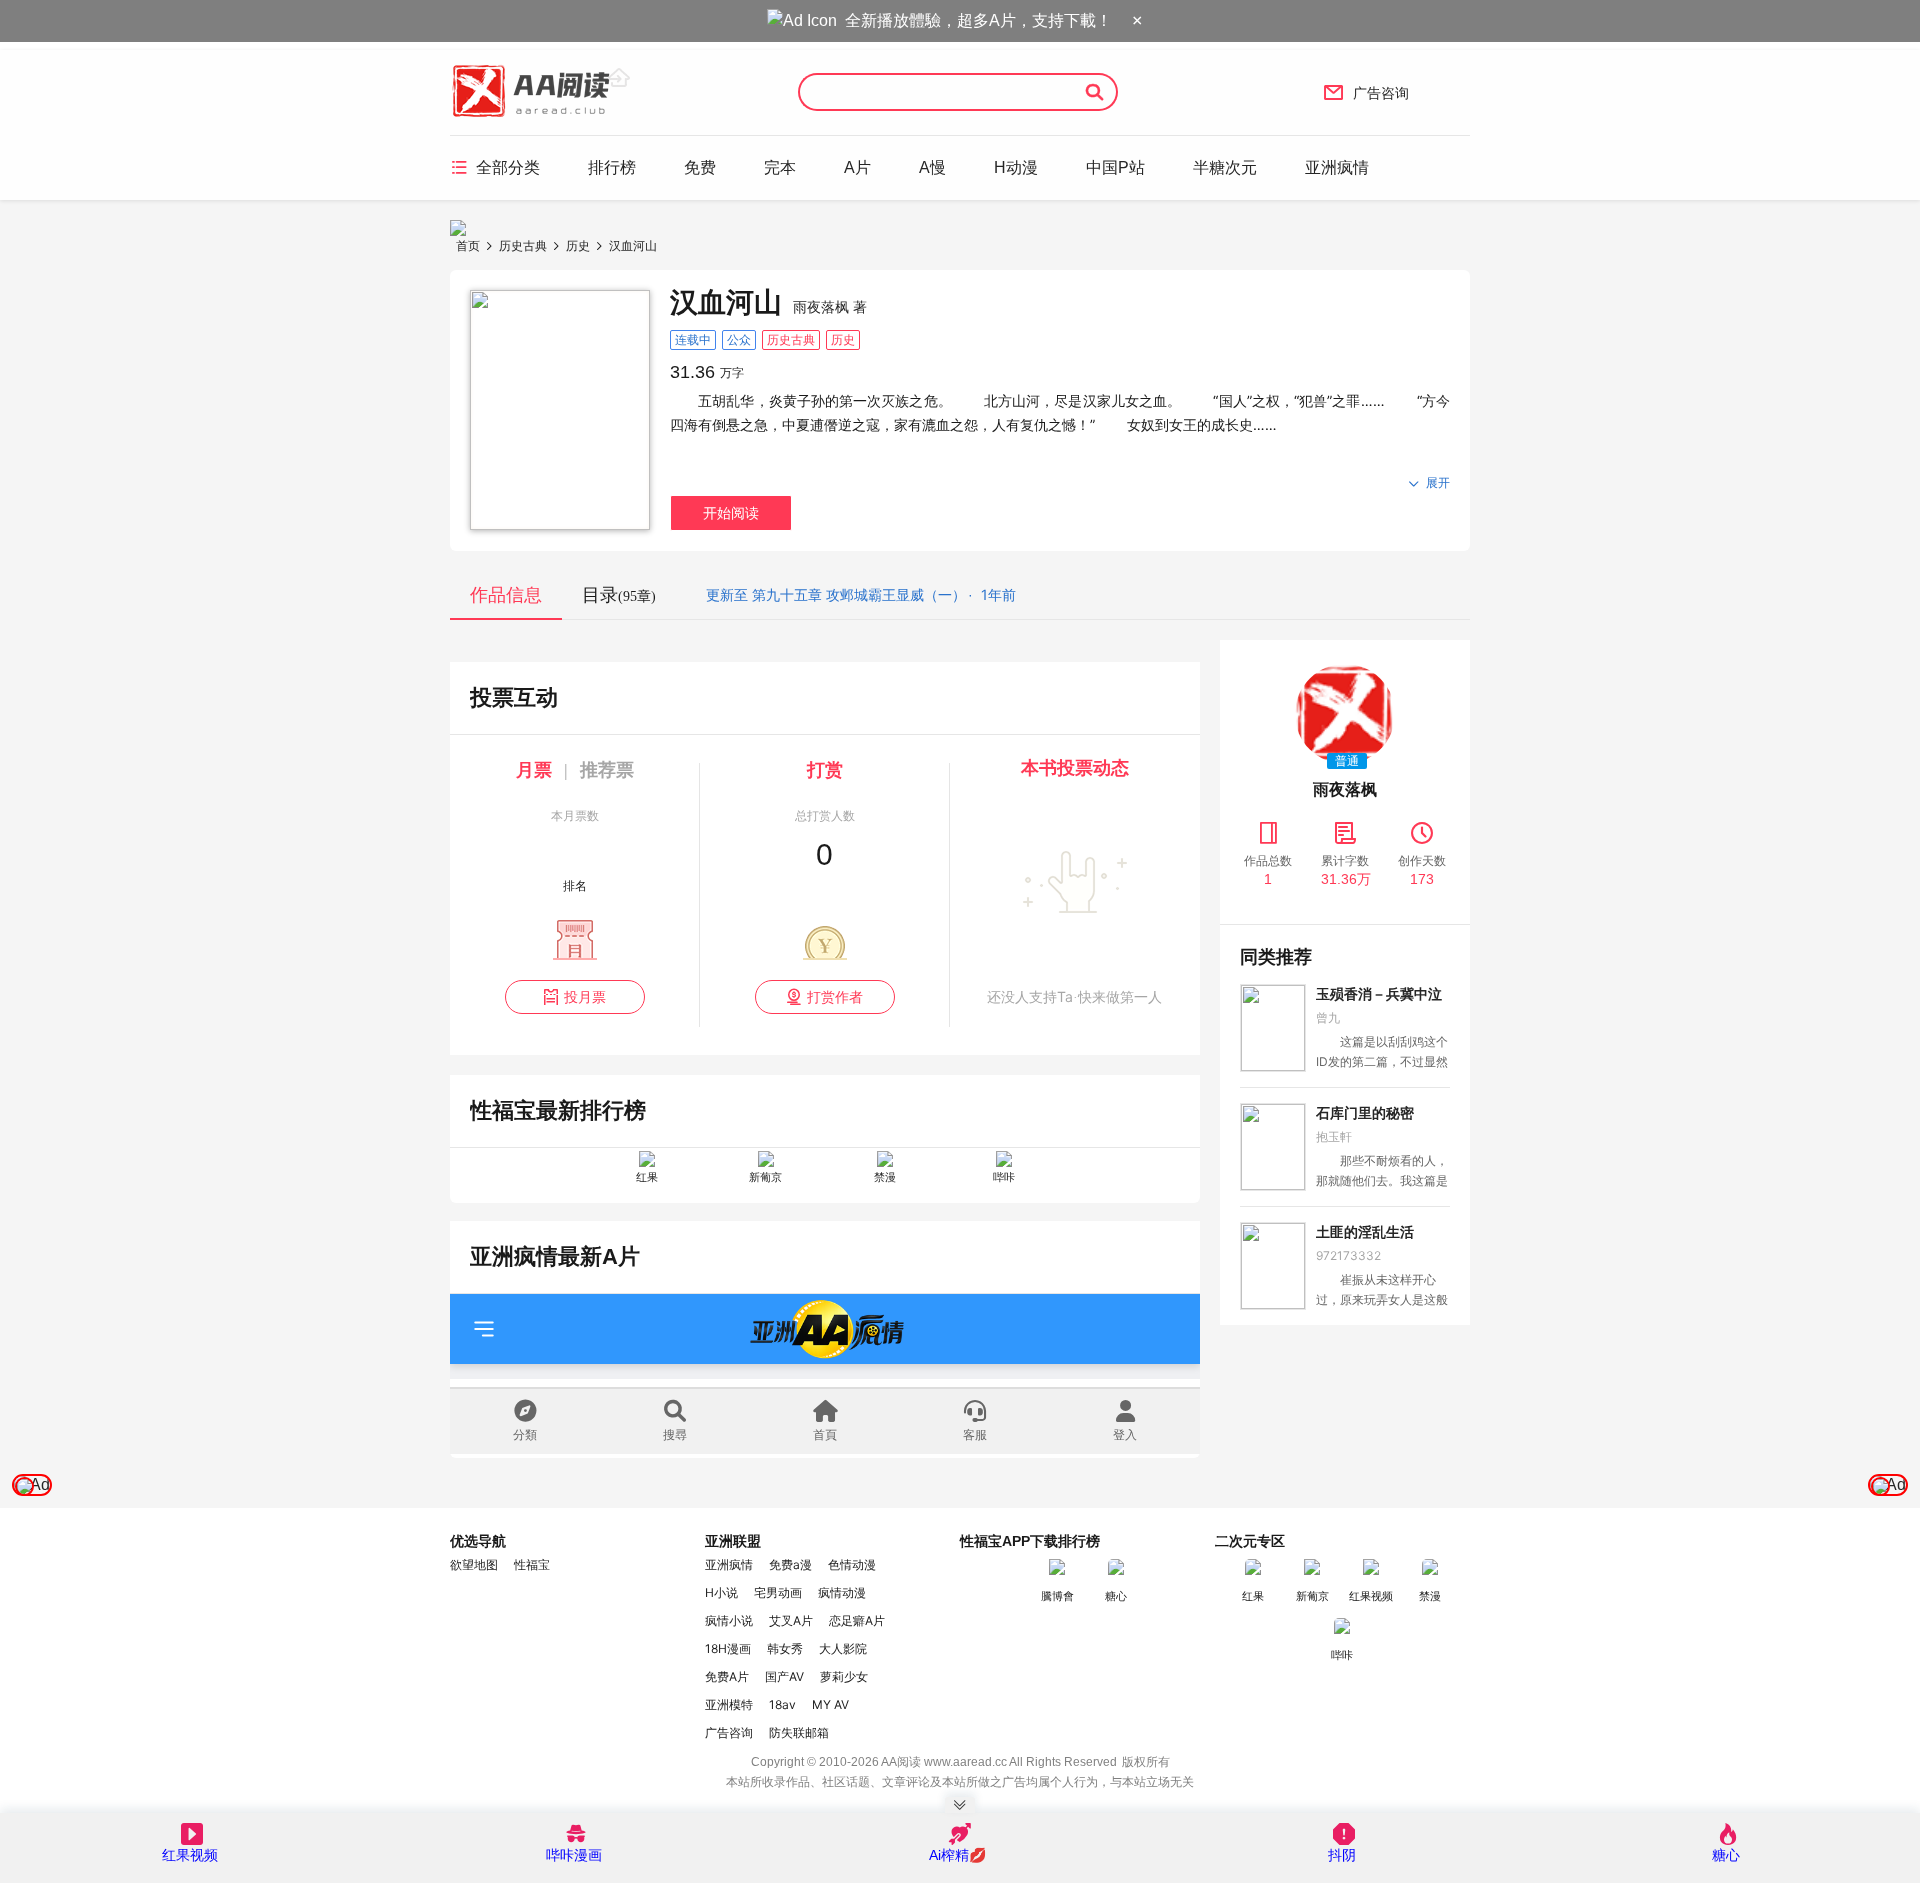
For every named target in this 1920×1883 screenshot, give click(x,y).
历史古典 (523, 245)
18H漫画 (728, 1648)
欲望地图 (474, 1564)
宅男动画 (778, 1592)
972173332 (1348, 1255)
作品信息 (506, 595)
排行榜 (612, 167)
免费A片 (727, 1676)
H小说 (721, 1592)
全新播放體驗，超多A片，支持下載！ (978, 20)
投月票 (574, 996)
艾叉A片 (791, 1620)
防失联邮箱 (799, 1732)
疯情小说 (729, 1620)
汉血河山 (633, 245)
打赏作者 (824, 996)
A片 (857, 167)
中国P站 (1115, 167)
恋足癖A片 (857, 1620)
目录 (619, 595)
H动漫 (1016, 167)
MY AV (830, 1704)
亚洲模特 (729, 1704)
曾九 (1328, 1017)
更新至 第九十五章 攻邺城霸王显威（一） (836, 594)
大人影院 (843, 1648)
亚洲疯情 (1337, 167)
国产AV (784, 1676)
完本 (780, 167)
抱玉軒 (1334, 1136)
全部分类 (495, 167)
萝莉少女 (844, 1676)
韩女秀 (785, 1648)
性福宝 (532, 1564)
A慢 (932, 167)
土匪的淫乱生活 (1365, 1232)
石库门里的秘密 (1365, 1113)
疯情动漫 (842, 1592)
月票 (534, 770)
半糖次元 (1225, 167)
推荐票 (607, 770)
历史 (578, 245)
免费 (700, 167)
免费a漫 (790, 1564)
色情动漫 (852, 1564)
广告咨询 (1366, 92)
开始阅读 (731, 512)
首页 (468, 245)
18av (782, 1704)
